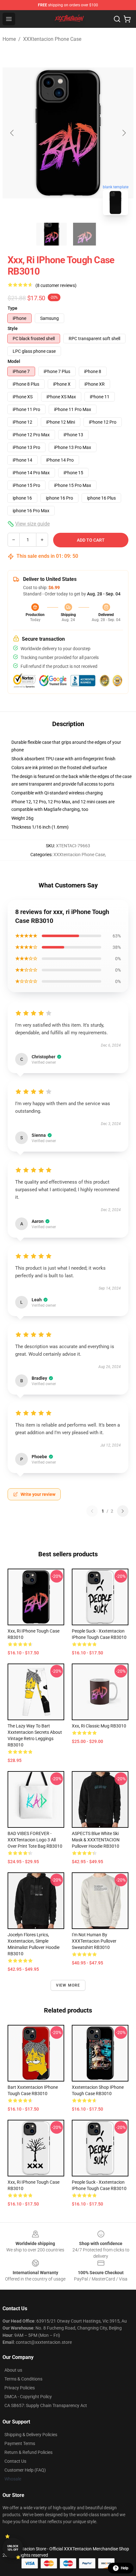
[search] (117, 19)
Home (9, 39)
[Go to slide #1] (52, 234)
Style (13, 328)
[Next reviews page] (123, 1511)
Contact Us (15, 2461)
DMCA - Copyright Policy (28, 2397)
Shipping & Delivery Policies (31, 2435)
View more (68, 1985)
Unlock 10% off (13, 2548)
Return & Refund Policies (28, 2452)
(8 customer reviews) (56, 285)
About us (13, 2370)
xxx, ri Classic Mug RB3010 (99, 1726)
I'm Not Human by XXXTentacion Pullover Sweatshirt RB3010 (94, 1941)
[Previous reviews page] (92, 1511)
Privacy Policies (20, 2388)
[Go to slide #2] (84, 234)
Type (12, 308)
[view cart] (127, 19)
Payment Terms (20, 2443)
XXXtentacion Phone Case (52, 39)
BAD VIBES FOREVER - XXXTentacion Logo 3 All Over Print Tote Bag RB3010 (35, 1840)
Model (14, 361)
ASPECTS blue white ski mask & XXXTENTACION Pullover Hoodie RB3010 (96, 1840)
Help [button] (125, 2568)
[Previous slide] (12, 133)
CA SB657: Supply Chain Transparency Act (46, 2405)
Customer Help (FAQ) (25, 2470)
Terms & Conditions (23, 2379)
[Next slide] (124, 133)
